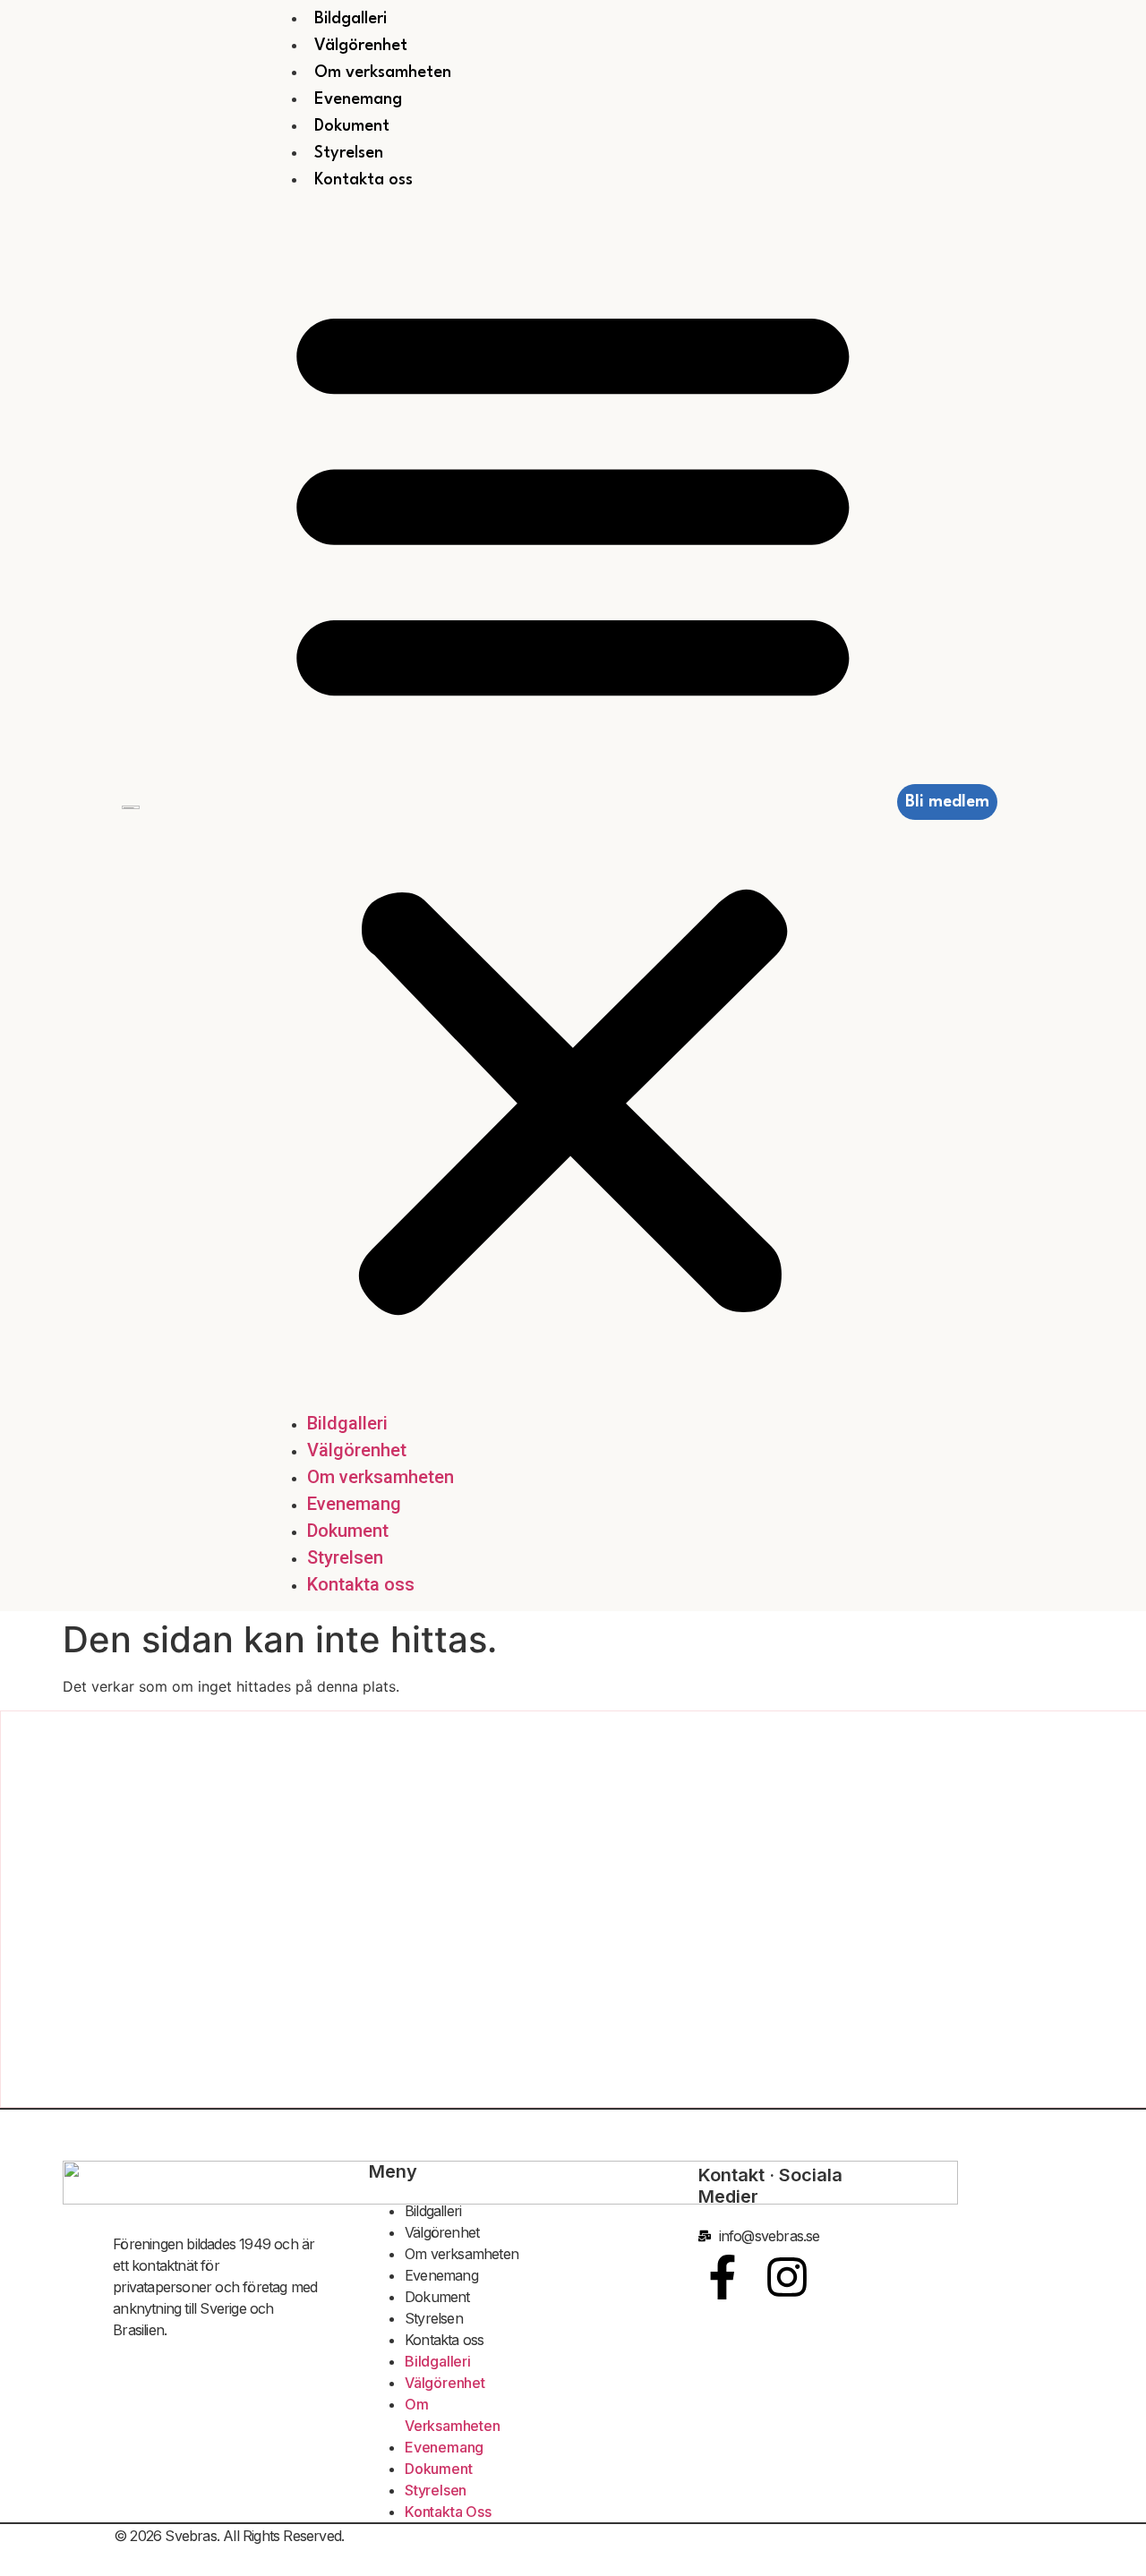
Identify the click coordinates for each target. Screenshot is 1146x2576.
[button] (573, 802)
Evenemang (358, 99)
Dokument (352, 126)
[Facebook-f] (723, 2277)
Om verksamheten (383, 73)
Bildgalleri (351, 19)
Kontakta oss (363, 180)
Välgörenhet (361, 46)
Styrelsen (349, 153)
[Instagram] (787, 2277)
